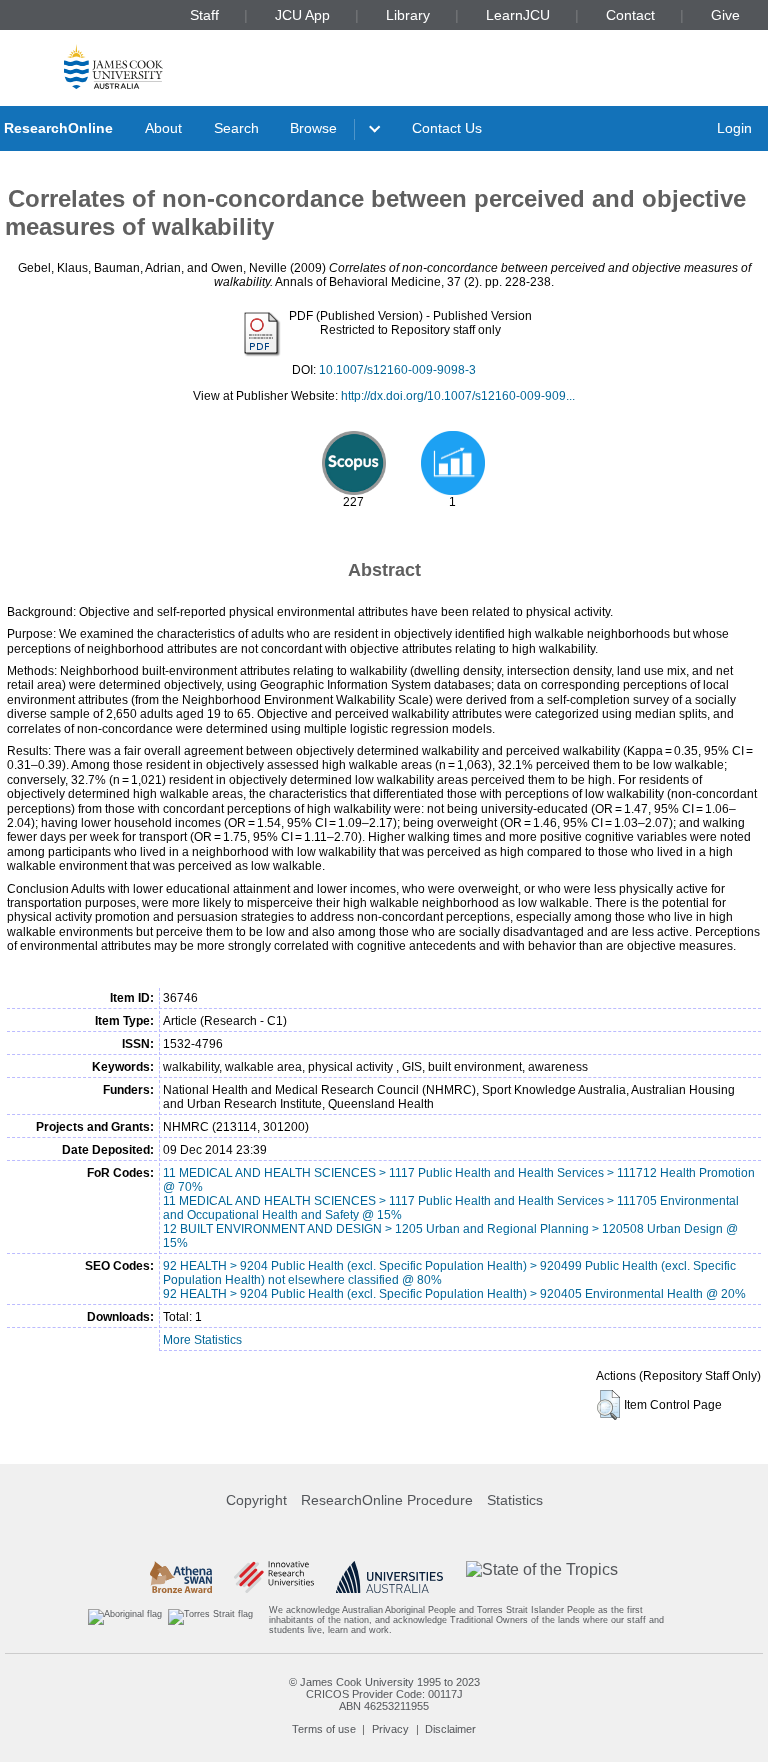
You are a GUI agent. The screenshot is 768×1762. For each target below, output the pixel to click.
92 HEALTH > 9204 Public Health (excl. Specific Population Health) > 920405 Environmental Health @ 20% (454, 1294)
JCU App (302, 15)
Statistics (515, 1500)
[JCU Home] (113, 66)
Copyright (256, 1500)
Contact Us (447, 128)
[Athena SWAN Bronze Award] (181, 1577)
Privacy (390, 1729)
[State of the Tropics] (542, 1577)
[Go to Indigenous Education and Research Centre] (125, 1620)
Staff (204, 15)
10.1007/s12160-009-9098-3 (397, 370)
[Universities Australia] (389, 1577)
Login (734, 128)
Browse (313, 128)
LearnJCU (518, 15)
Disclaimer (450, 1729)
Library (408, 15)
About (163, 128)
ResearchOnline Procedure (387, 1500)
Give (725, 15)
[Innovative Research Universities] (273, 1577)
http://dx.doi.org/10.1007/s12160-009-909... (458, 396)
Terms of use (324, 1729)
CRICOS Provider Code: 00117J (384, 1694)
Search (236, 128)
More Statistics (202, 1340)
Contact (630, 15)
